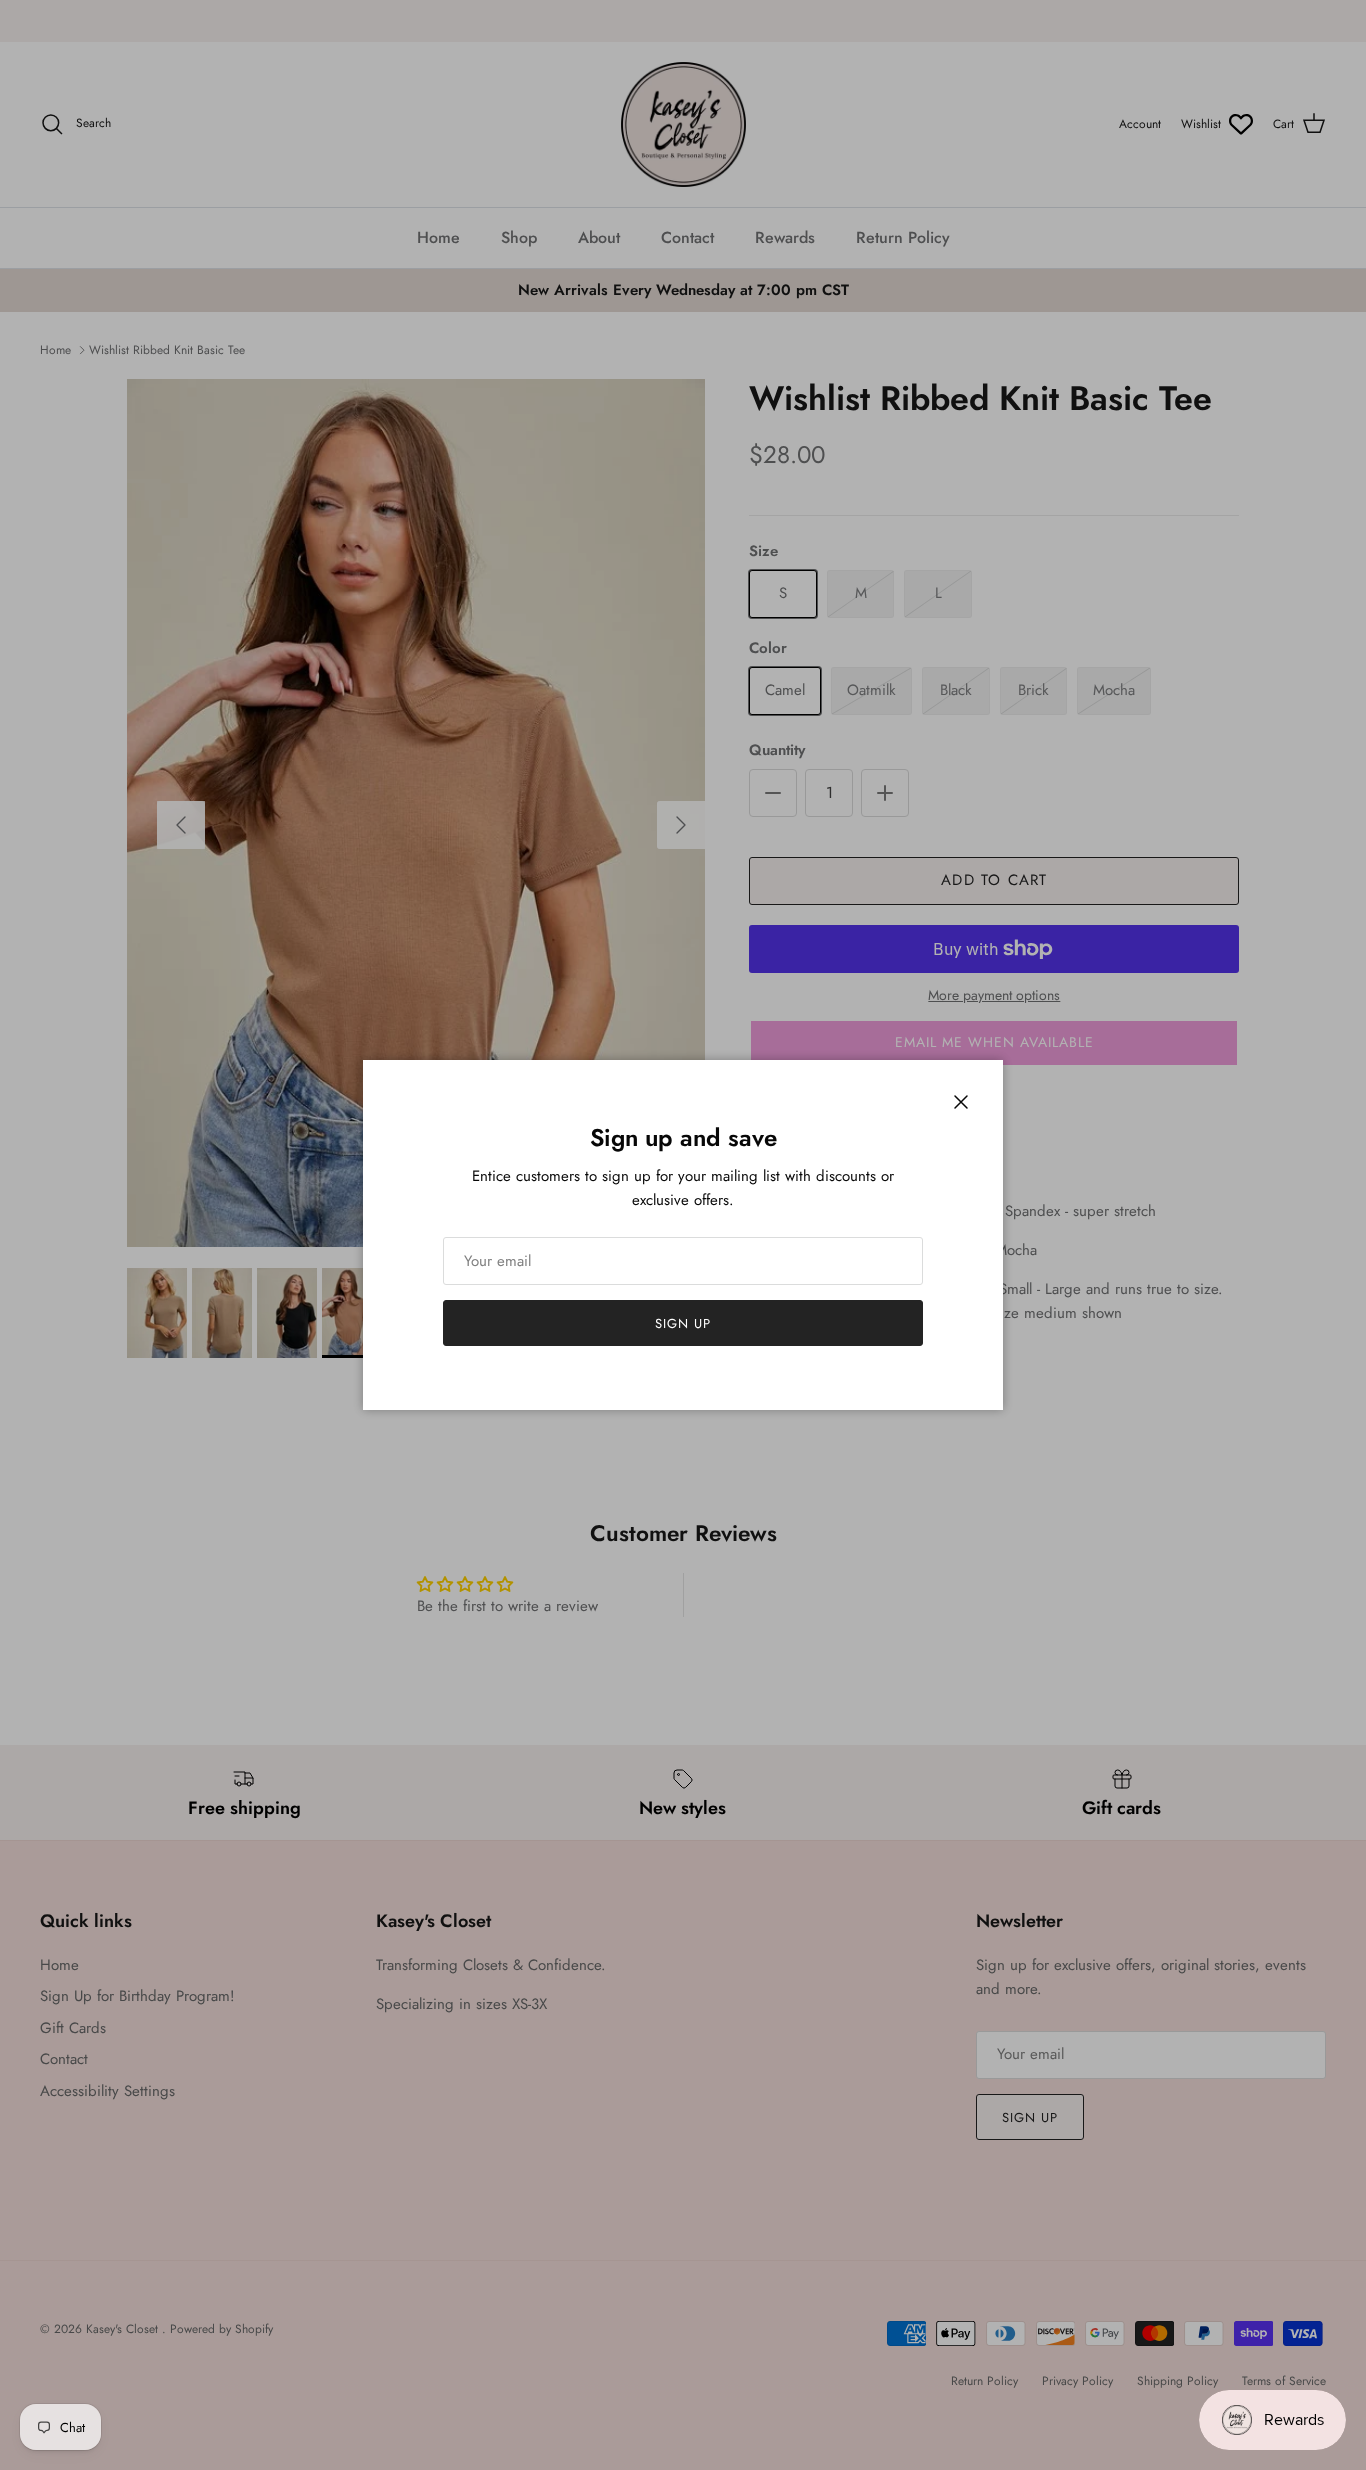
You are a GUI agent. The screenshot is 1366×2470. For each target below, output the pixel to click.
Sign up (683, 1323)
